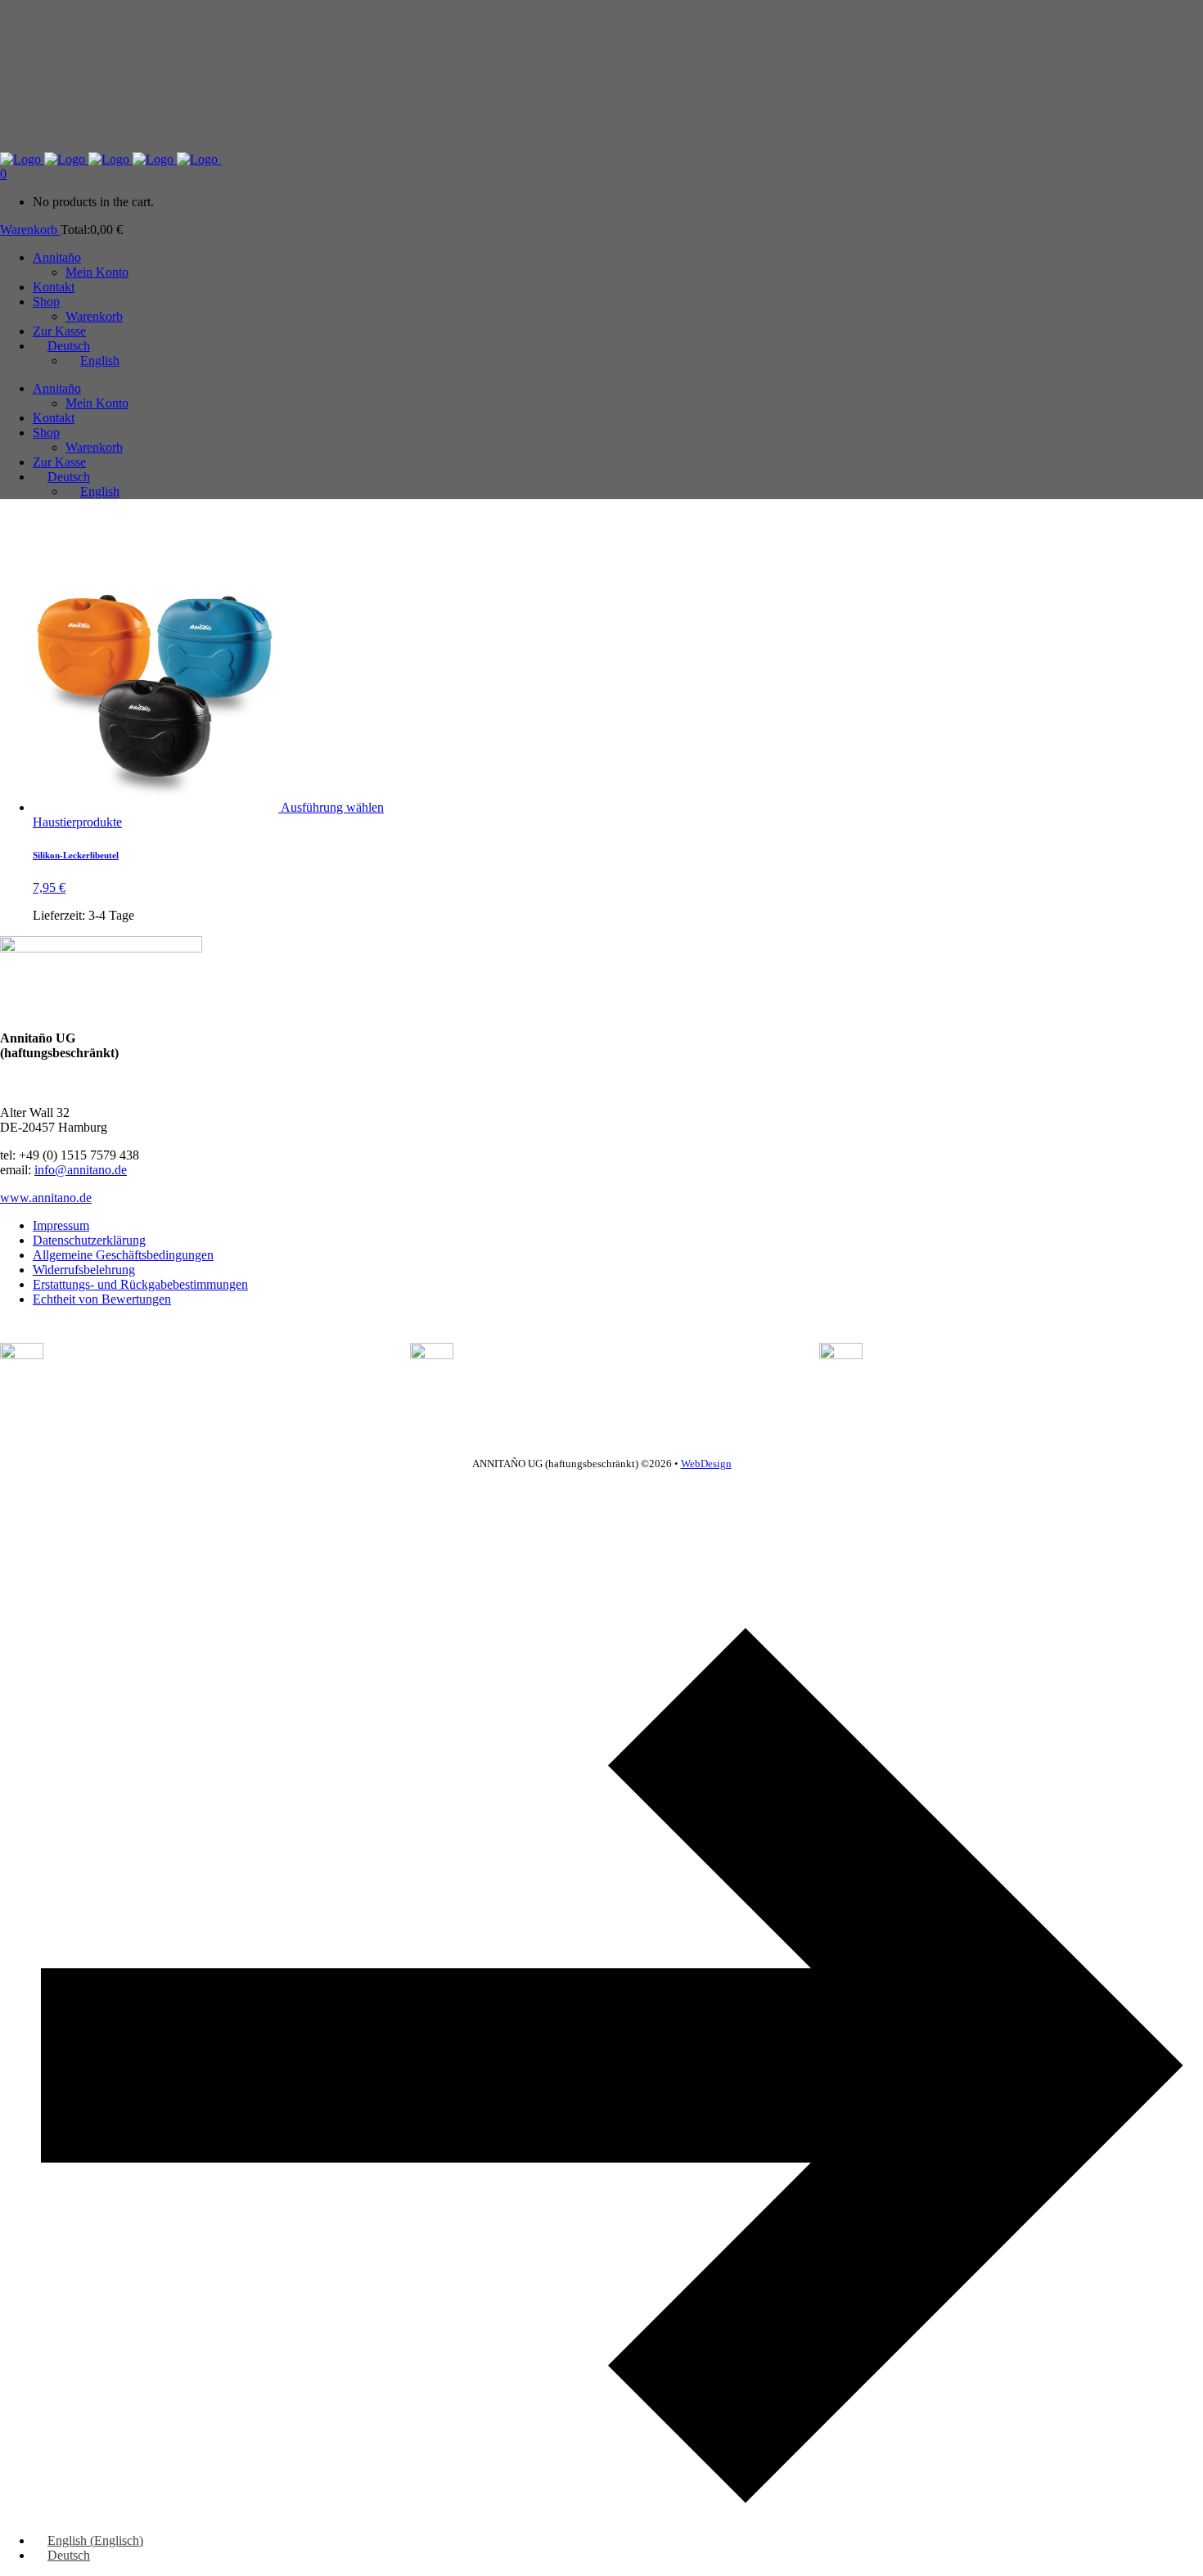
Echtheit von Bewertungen (102, 1299)
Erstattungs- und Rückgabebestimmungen (140, 1284)
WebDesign (706, 1464)
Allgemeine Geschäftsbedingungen (123, 1255)
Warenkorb (30, 230)
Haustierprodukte (77, 822)
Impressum (61, 1225)
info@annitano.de (81, 1170)
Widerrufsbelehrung (84, 1270)
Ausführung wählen (332, 807)
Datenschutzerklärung (89, 1240)
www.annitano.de (46, 1198)
